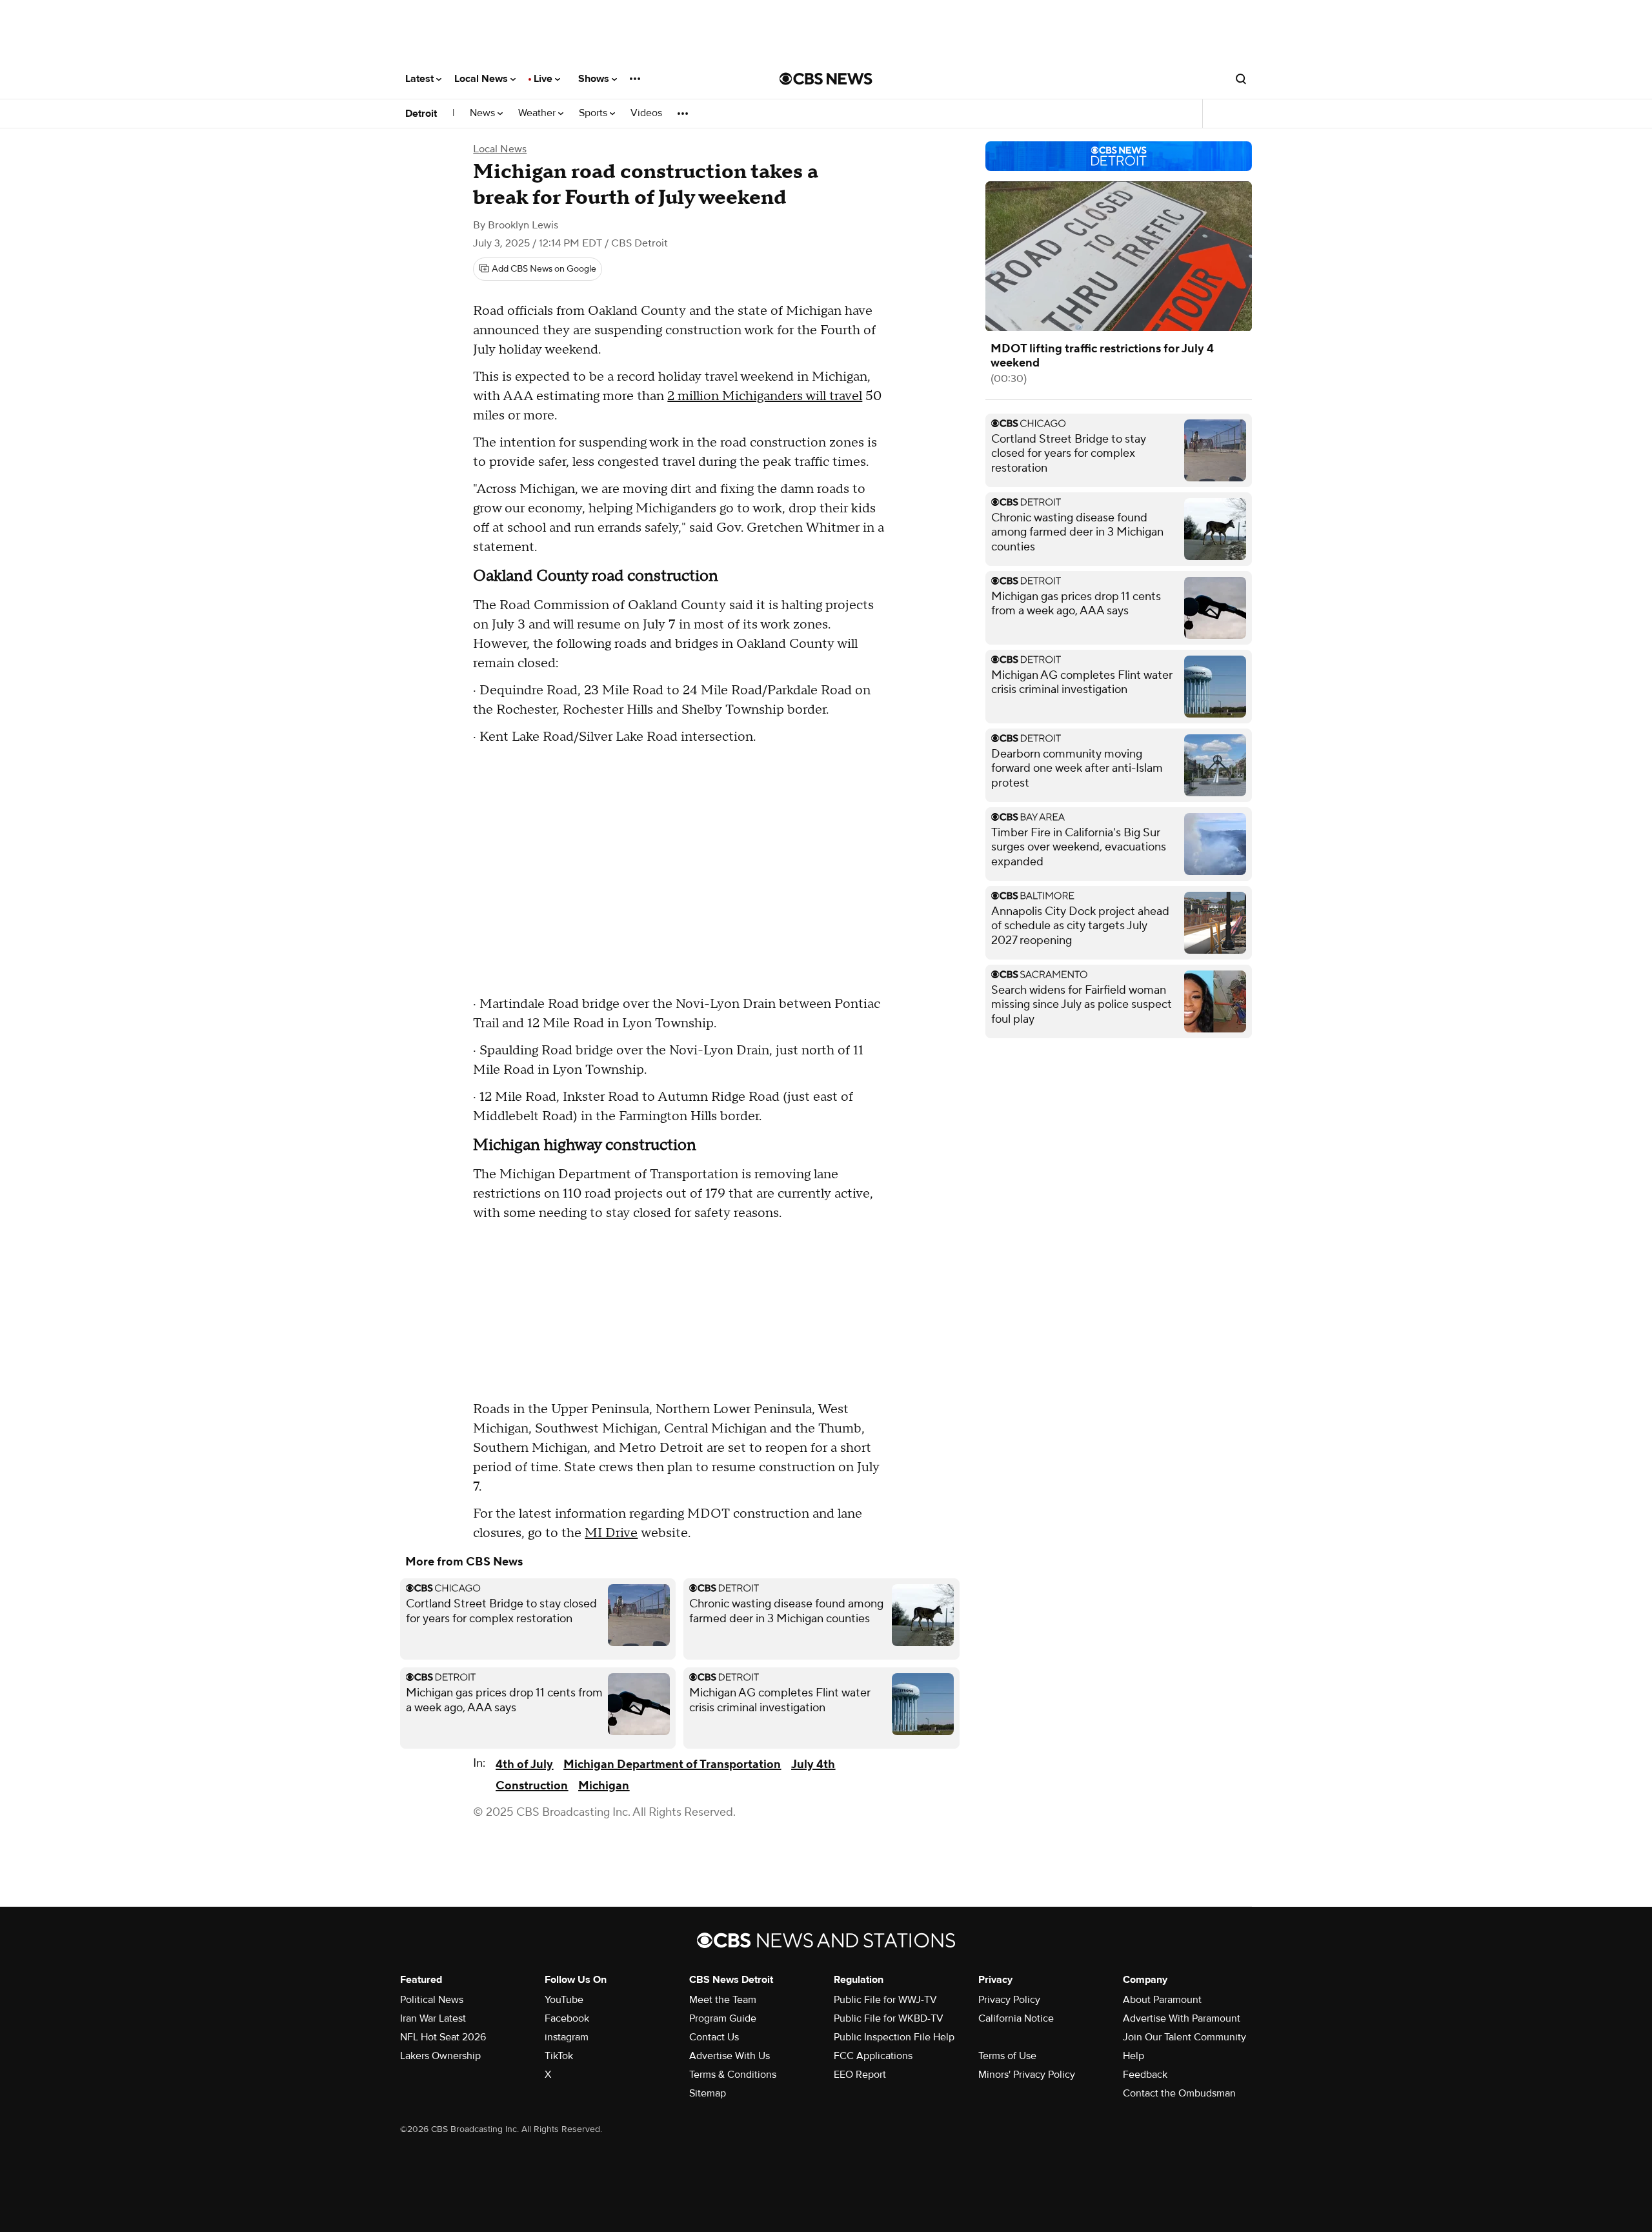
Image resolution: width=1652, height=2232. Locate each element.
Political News (432, 2000)
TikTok (559, 2056)
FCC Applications (873, 2056)
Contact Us (714, 2037)
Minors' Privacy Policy (1027, 2075)
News (484, 113)
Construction (532, 1786)
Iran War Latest (433, 2018)
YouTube (564, 2000)
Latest (421, 79)
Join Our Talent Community (1184, 2037)
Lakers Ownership (440, 2056)
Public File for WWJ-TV (885, 2000)
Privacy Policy (1009, 2000)
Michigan (604, 1786)
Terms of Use (1007, 2056)
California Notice (1016, 2018)
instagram (567, 2037)
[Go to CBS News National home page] (826, 79)
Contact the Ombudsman (1179, 2093)
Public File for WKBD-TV (889, 2018)
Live (544, 79)
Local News (482, 79)
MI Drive (611, 1533)
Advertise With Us (730, 2056)
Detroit (421, 114)
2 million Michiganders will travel (765, 396)
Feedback (1145, 2075)
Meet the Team (723, 2000)
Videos (646, 113)
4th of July (524, 1764)
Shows (595, 79)
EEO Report (860, 2075)
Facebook (567, 2018)
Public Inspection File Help (894, 2037)
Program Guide (723, 2018)
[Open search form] (1241, 79)
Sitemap (708, 2093)
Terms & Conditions (733, 2075)
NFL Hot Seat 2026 (443, 2037)
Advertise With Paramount (1182, 2018)
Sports (594, 113)
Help (1133, 2056)
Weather (538, 113)
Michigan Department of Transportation (672, 1764)
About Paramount (1162, 2000)
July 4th (813, 1764)
